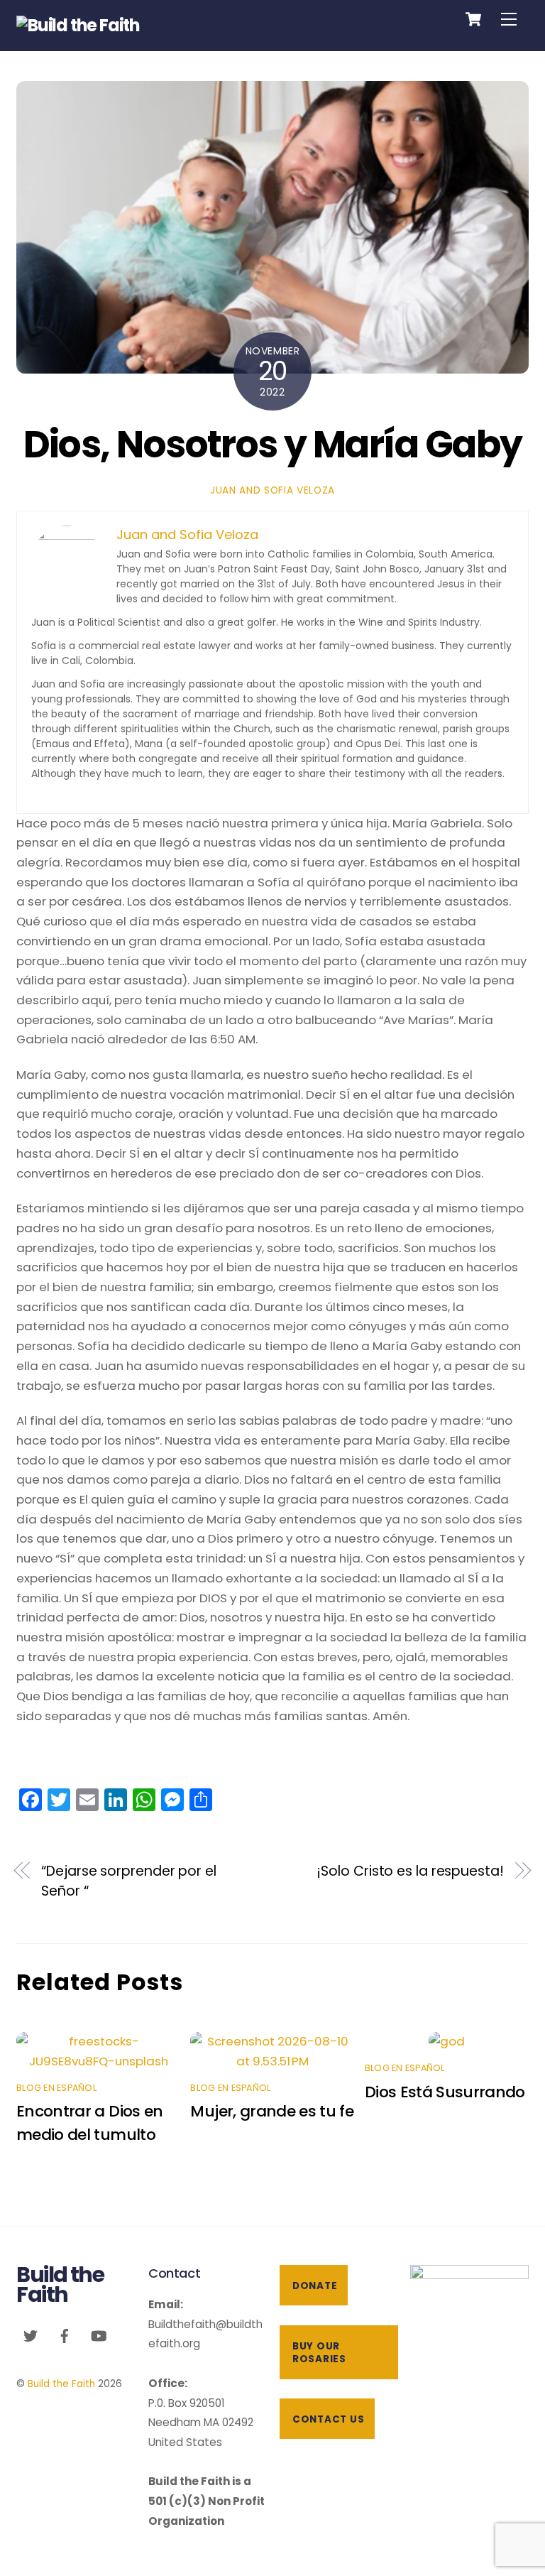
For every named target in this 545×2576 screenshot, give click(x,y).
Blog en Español (56, 2088)
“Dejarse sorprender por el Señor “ (129, 1881)
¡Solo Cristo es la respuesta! (410, 1871)
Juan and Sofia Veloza (272, 490)
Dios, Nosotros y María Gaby (273, 444)
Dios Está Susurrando (445, 2092)
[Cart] (473, 19)
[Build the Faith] (78, 25)
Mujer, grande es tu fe (272, 2111)
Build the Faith (61, 2384)
